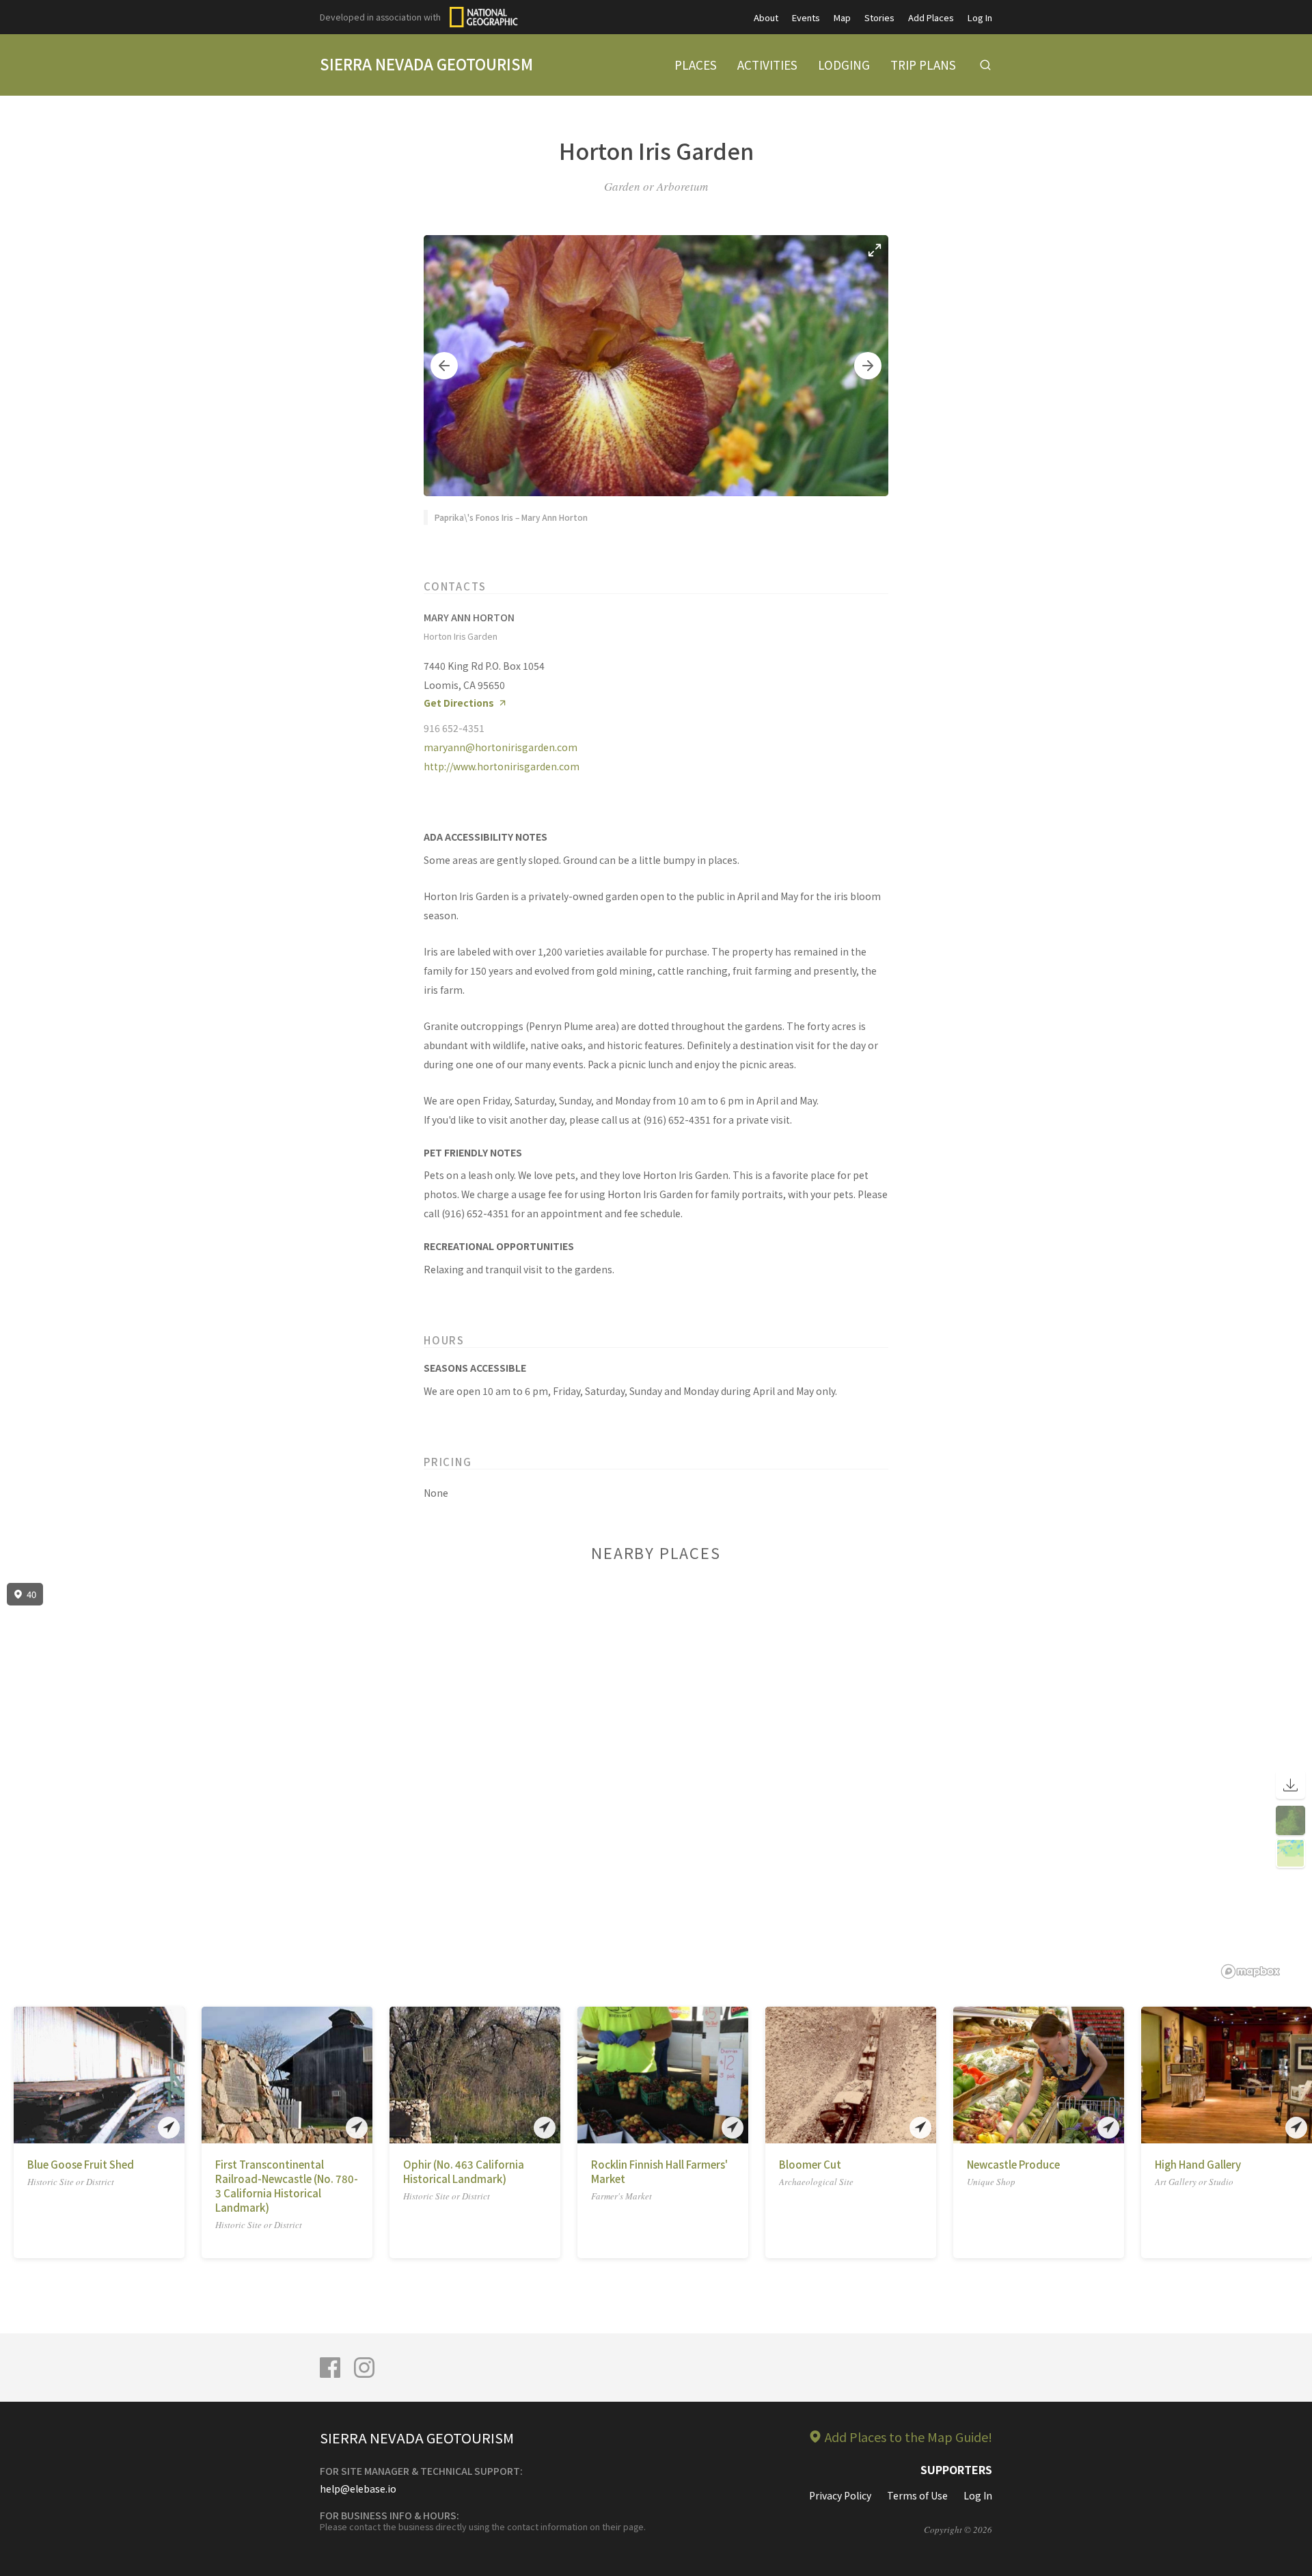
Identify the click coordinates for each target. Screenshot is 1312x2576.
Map (842, 17)
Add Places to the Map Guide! (908, 2437)
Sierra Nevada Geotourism (426, 64)
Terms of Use (917, 2495)
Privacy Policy (840, 2495)
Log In (980, 17)
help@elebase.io (358, 2489)
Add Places (931, 17)
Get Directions (459, 703)
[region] (656, 1781)
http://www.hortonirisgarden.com (502, 766)
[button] (444, 366)
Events (806, 17)
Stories (879, 17)
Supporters (956, 2469)
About (766, 17)
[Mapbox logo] (1250, 1971)
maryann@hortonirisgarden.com (501, 747)
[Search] (985, 65)
